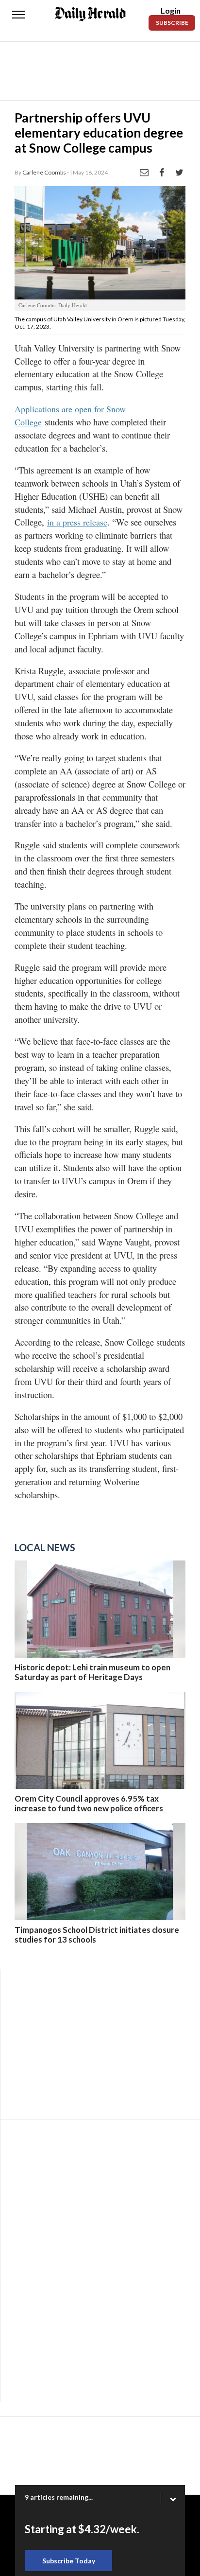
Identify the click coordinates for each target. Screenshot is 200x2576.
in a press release (77, 522)
